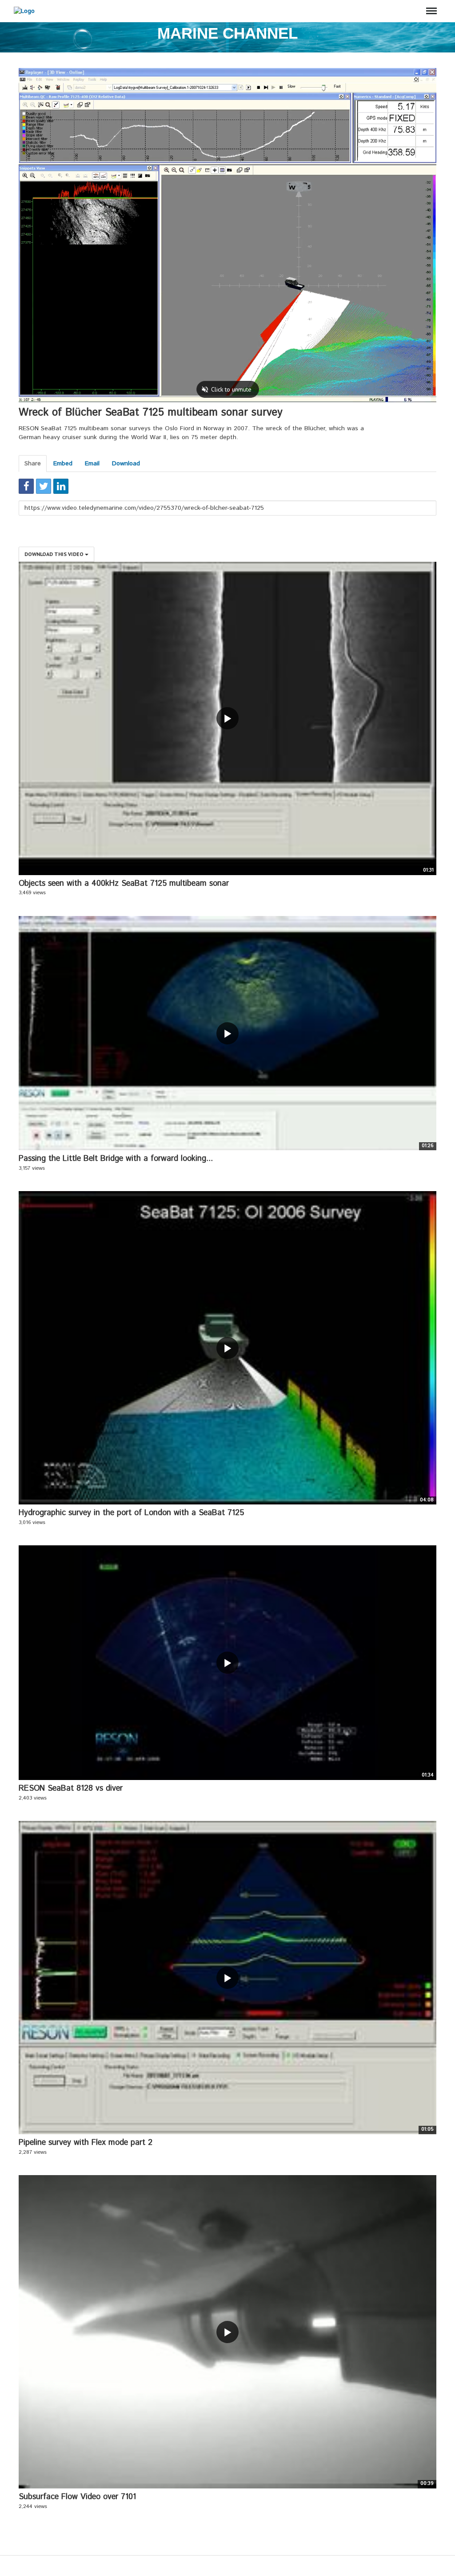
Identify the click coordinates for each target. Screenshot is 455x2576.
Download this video (55, 554)
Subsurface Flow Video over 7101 (77, 2497)
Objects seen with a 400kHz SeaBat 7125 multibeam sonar (124, 884)
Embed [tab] (63, 464)
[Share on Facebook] (26, 486)
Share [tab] (33, 464)
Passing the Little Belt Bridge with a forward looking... (116, 1159)
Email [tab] (92, 464)
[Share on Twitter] (44, 486)
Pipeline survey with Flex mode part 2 (86, 2143)
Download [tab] (126, 464)
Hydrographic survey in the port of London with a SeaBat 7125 (131, 1513)
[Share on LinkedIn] (61, 486)
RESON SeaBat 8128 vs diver (71, 1788)
